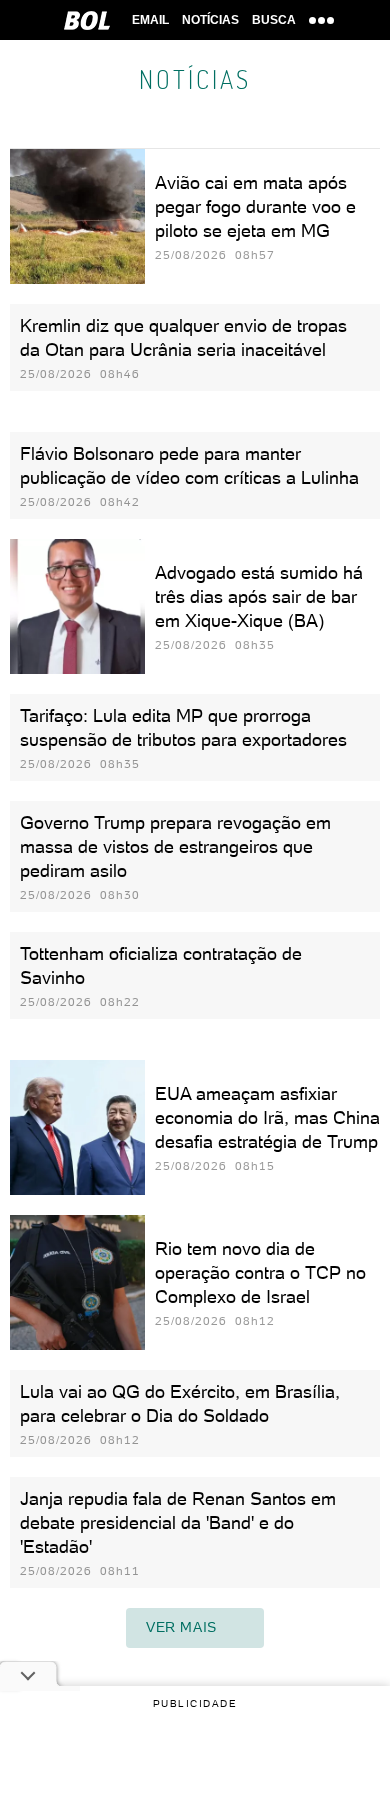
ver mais (181, 1627)
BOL (87, 20)
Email (150, 20)
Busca (274, 20)
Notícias (210, 20)
